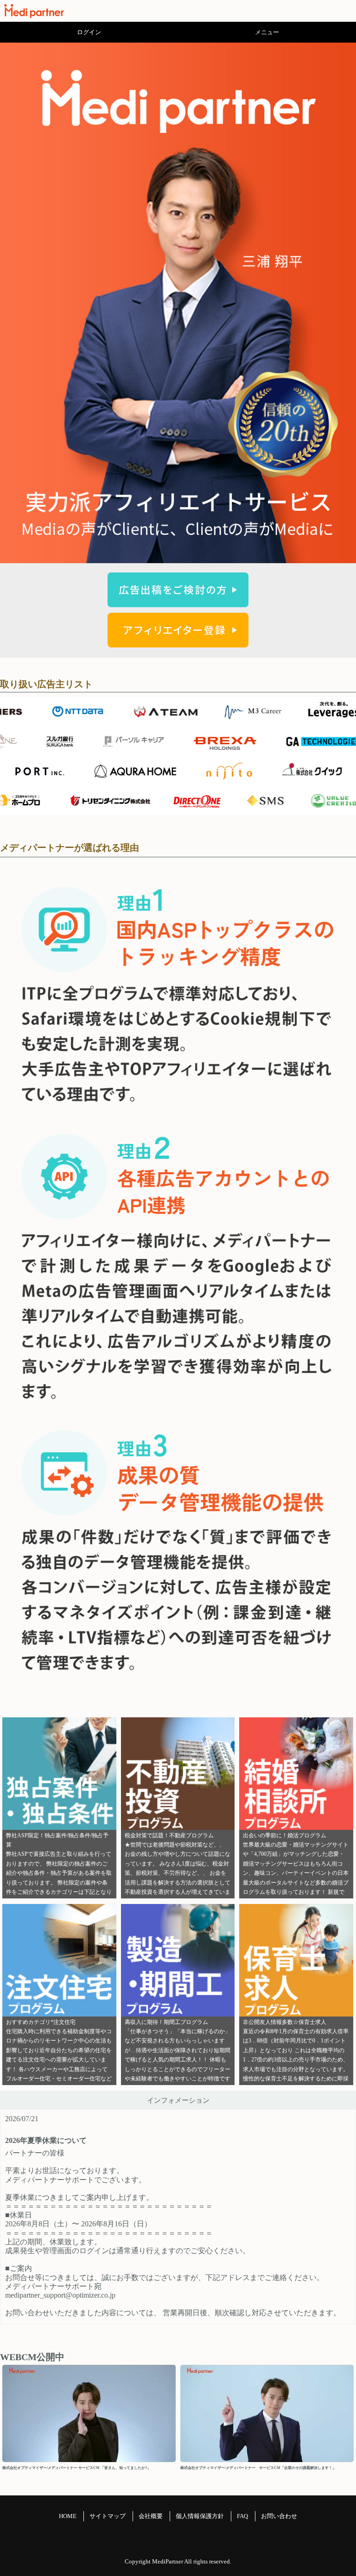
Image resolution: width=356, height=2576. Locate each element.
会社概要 (151, 2516)
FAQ (242, 2516)
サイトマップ (108, 2516)
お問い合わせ (279, 2516)
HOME (68, 2516)
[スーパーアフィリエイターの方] (178, 642)
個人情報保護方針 (200, 2516)
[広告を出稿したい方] (178, 602)
